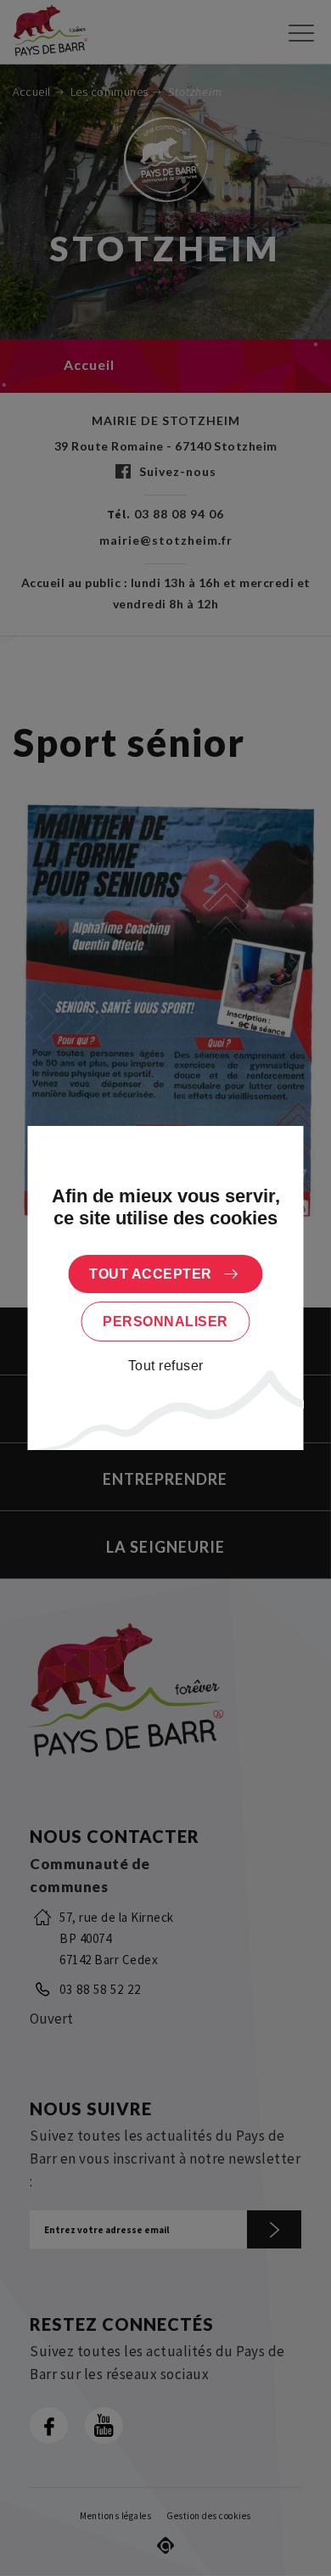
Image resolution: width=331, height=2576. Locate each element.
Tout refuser (166, 1366)
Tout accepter (151, 1274)
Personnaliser (165, 1322)
